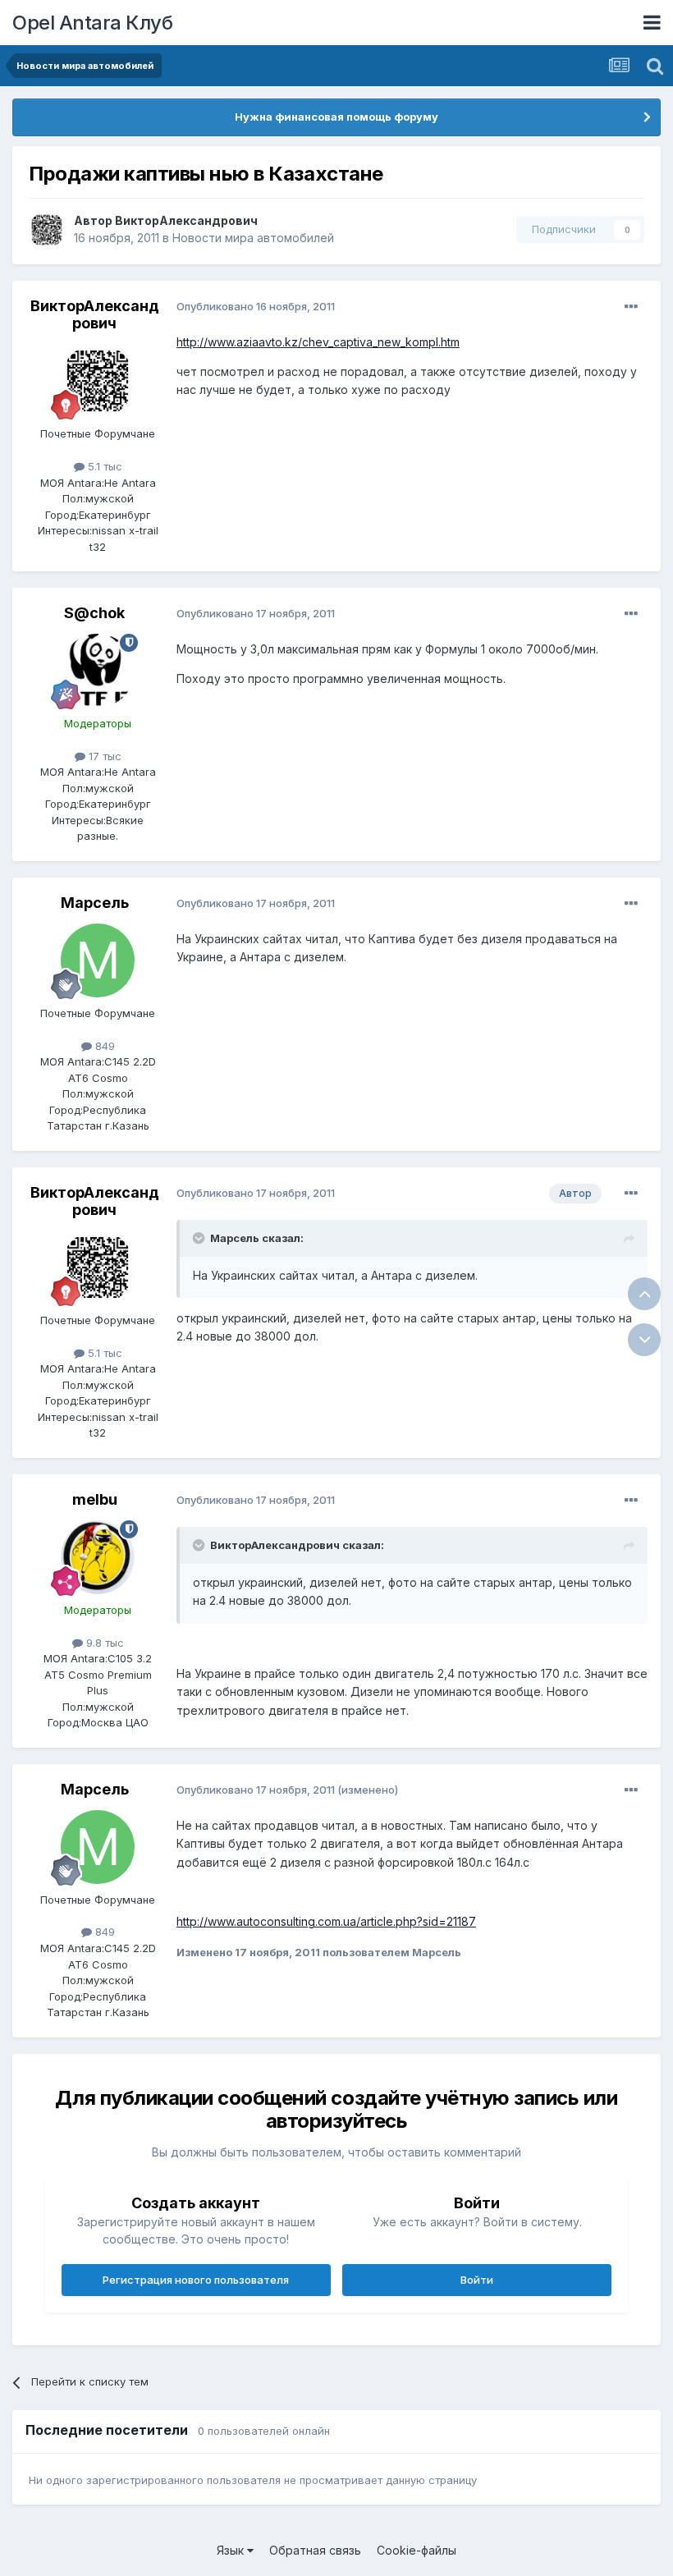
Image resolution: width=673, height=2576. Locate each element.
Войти (477, 2280)
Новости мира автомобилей (253, 238)
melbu (95, 1499)
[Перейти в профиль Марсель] (98, 960)
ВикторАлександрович (186, 220)
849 (103, 1046)
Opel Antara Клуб (92, 23)
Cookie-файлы (417, 2550)
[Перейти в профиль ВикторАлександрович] (47, 230)
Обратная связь (315, 2550)
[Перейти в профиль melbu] (98, 1557)
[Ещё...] (631, 307)
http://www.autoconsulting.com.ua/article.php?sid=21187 (326, 1921)
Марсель (95, 903)
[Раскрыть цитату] (200, 1238)
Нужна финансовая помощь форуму (336, 117)
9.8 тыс (103, 1643)
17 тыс (103, 756)
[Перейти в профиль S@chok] (98, 671)
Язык (232, 2550)
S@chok (94, 613)
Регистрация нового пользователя (196, 2280)
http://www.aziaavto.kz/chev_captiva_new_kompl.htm (318, 342)
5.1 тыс (103, 466)
